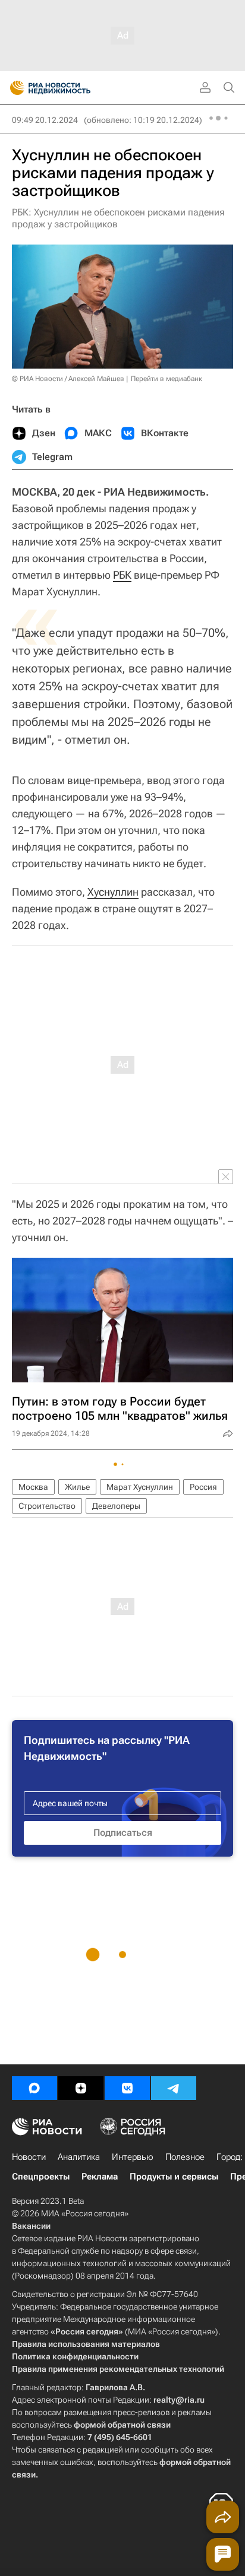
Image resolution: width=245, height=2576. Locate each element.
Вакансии (31, 2226)
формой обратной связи (122, 2425)
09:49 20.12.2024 (45, 120)
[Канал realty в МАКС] (34, 2088)
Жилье (77, 1487)
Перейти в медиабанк (167, 379)
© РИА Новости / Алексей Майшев (68, 379)
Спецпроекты (41, 2177)
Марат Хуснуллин (140, 1487)
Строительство (47, 1506)
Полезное (185, 2157)
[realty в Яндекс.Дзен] (81, 2088)
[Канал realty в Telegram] (174, 2088)
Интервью (133, 2157)
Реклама (100, 2177)
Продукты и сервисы (174, 2177)
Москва (33, 1487)
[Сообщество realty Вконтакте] (127, 2088)
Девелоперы (116, 1506)
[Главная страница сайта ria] (13, 88)
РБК (122, 575)
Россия (203, 1487)
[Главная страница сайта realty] (71, 88)
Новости (29, 2157)
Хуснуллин (113, 892)
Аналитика (79, 2157)
